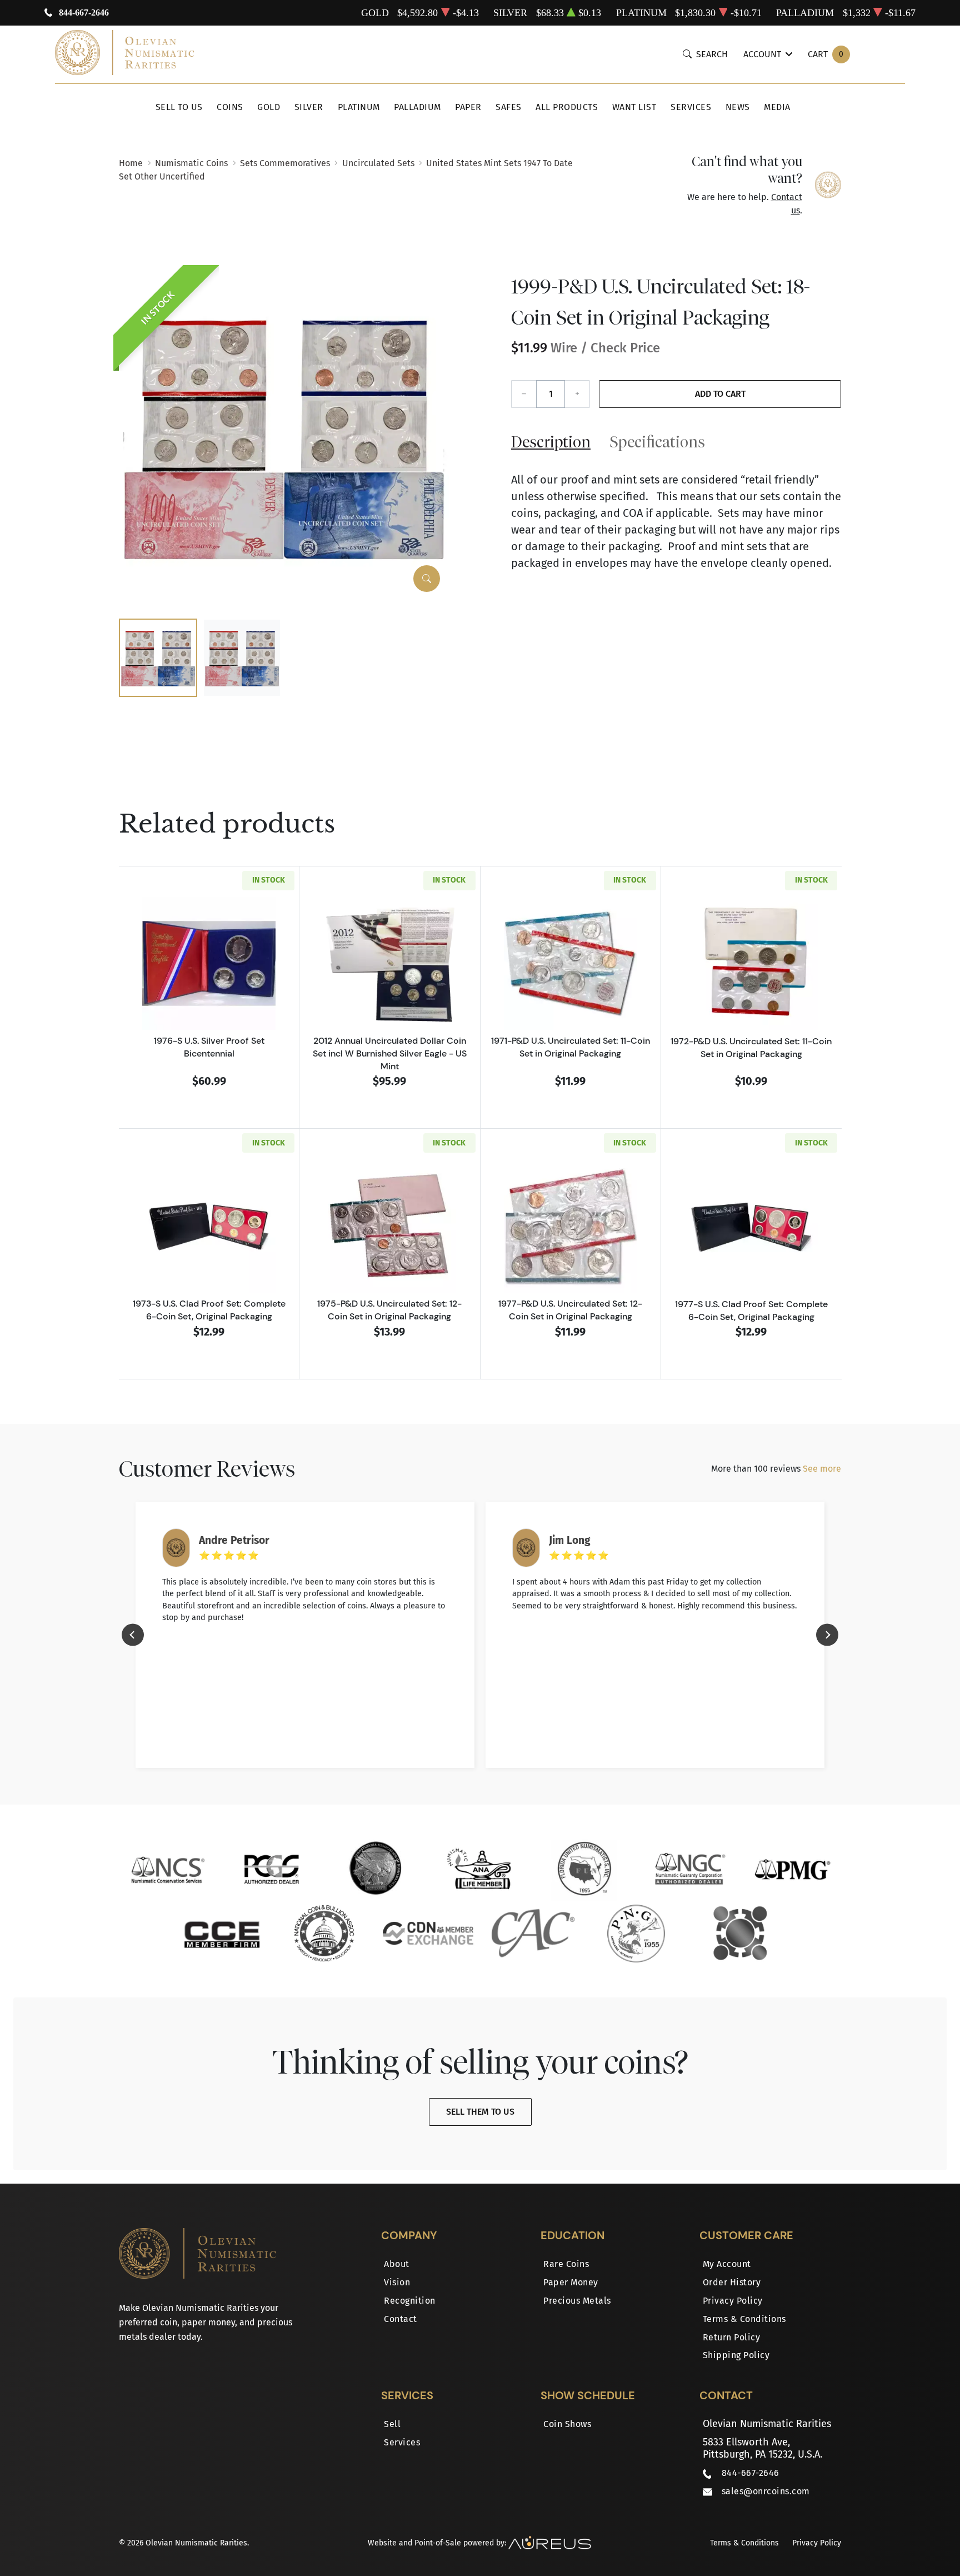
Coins (230, 107)
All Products (567, 107)
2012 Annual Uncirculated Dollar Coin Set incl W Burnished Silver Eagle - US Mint (390, 1053)
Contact (401, 2319)
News (738, 107)
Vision (397, 2282)
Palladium (417, 107)
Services (691, 107)
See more (822, 1469)
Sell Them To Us (480, 2112)
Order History (732, 2282)
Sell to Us (179, 107)
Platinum (359, 107)
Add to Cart (720, 394)
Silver (309, 107)
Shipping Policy (736, 2355)
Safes (509, 107)
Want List (634, 107)
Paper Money (571, 2282)
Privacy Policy (733, 2301)
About (397, 2264)
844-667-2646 (84, 13)
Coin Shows (567, 2424)
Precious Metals (577, 2301)
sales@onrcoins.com (766, 2491)
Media (777, 107)
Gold (269, 107)
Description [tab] (551, 442)
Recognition (410, 2301)
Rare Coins (566, 2264)
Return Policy (732, 2337)
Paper (468, 107)
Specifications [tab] (657, 442)
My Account (727, 2264)
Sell (392, 2424)
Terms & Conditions (744, 2319)
